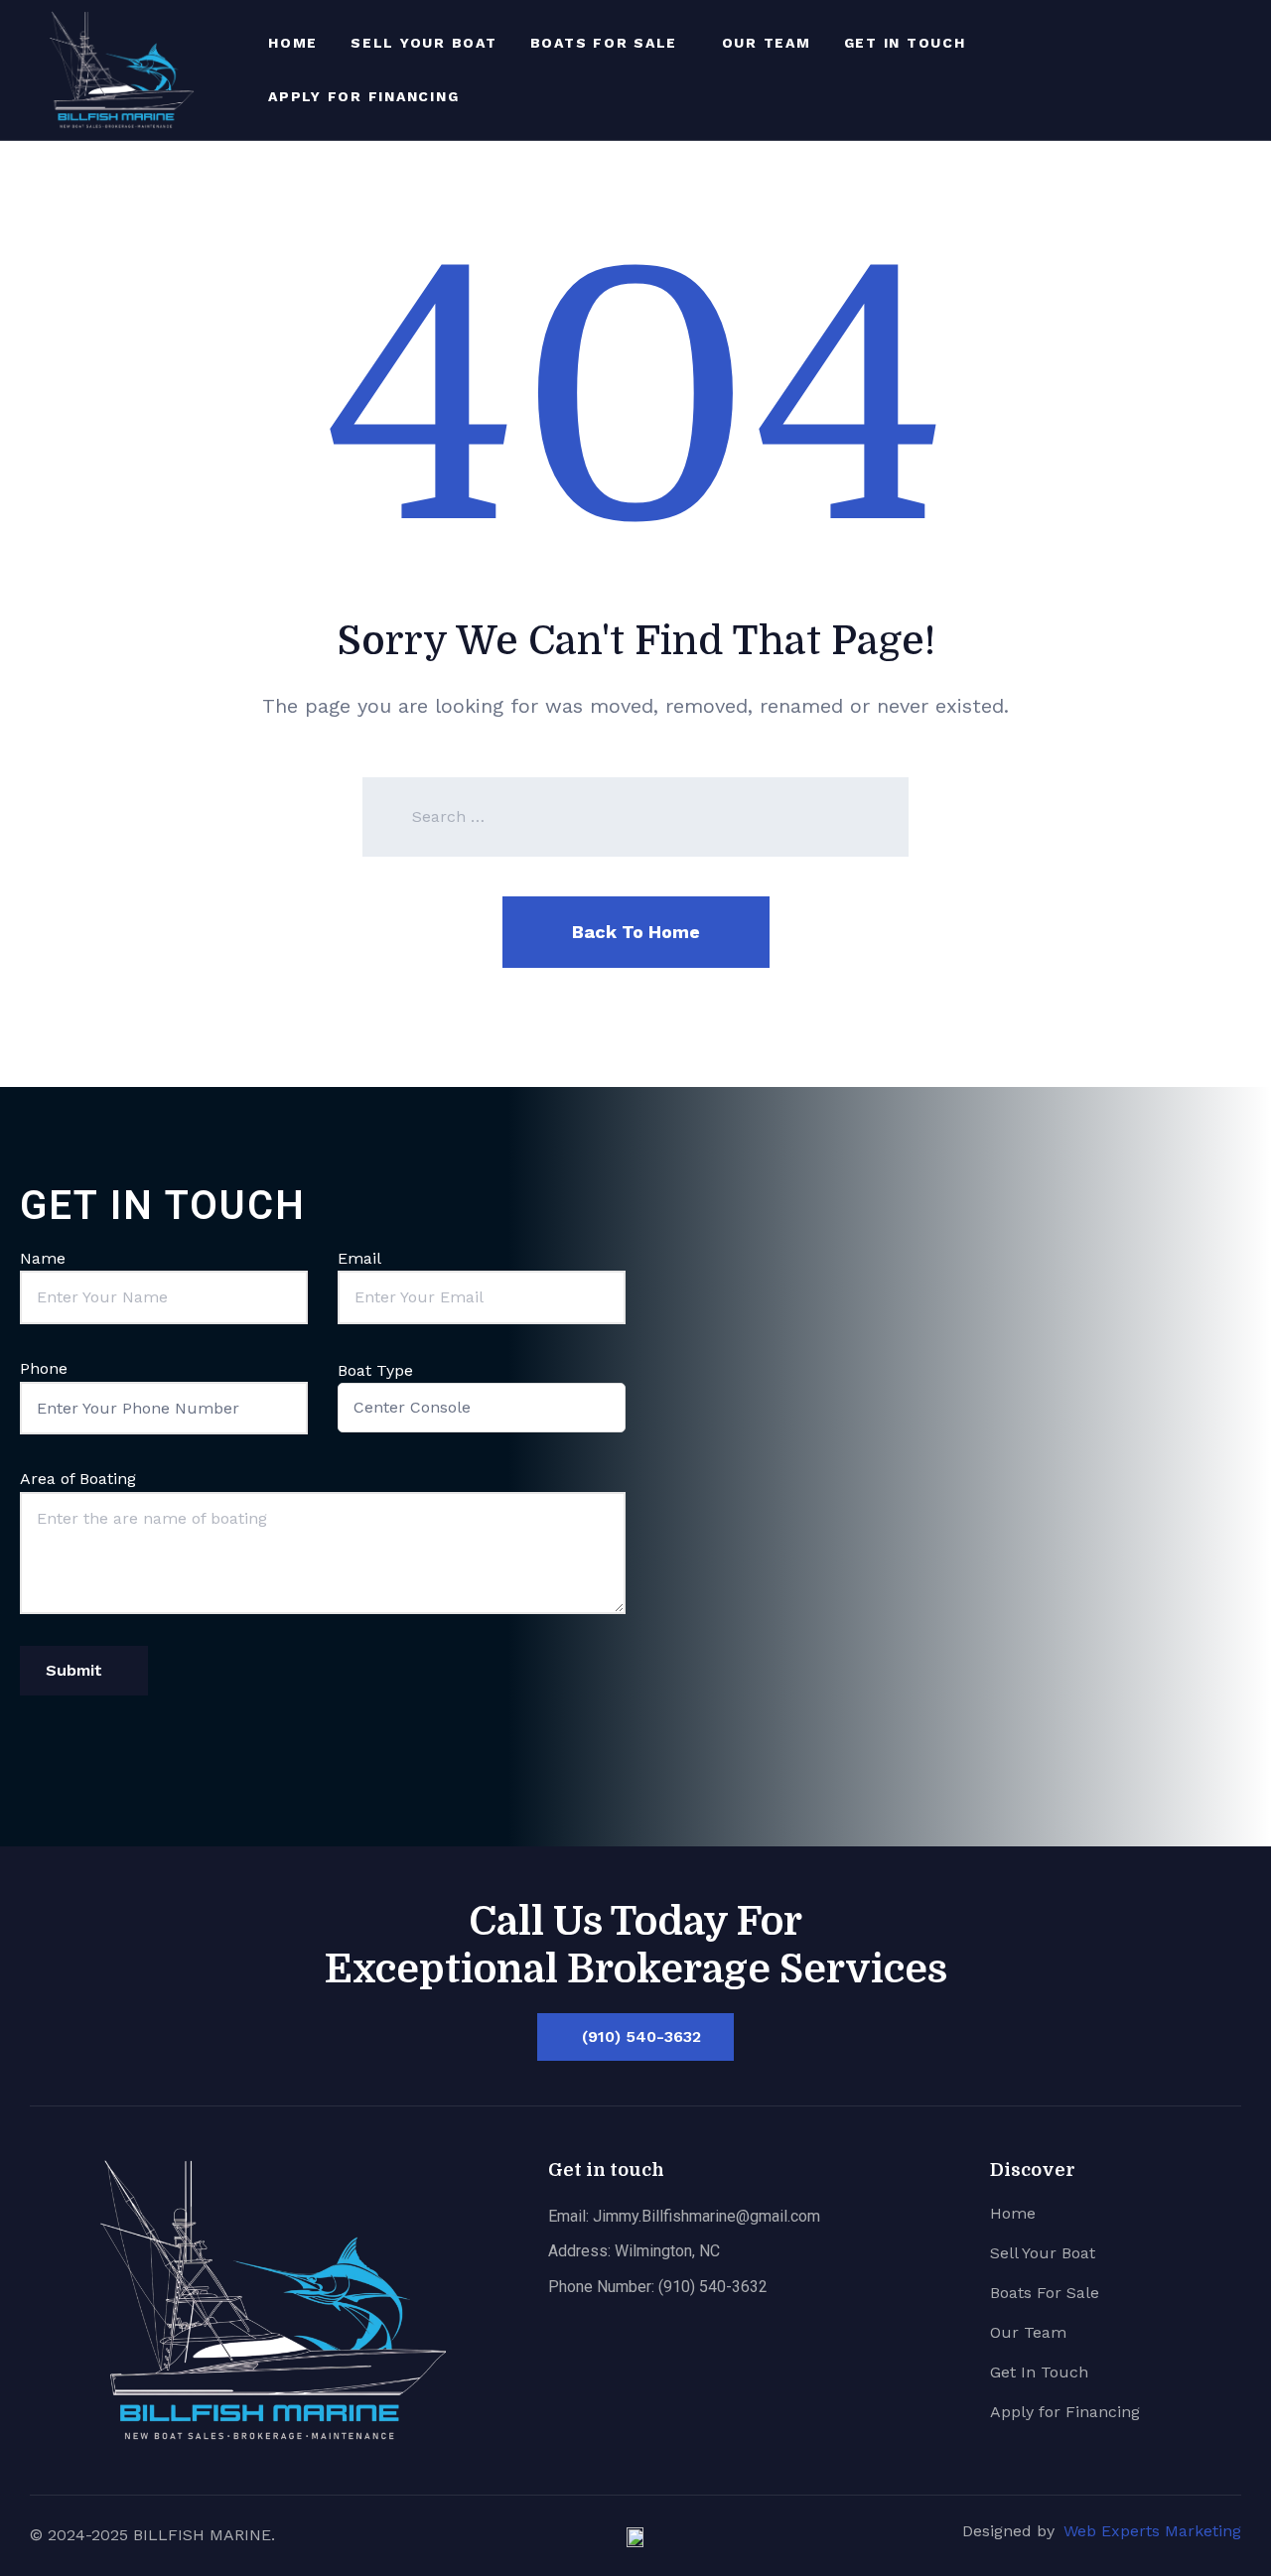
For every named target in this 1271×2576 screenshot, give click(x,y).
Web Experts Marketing (1152, 2531)
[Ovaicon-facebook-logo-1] (1209, 69)
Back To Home (636, 932)
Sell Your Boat (424, 43)
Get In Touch (905, 43)
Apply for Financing (363, 96)
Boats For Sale (604, 43)
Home (293, 43)
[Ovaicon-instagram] (1241, 69)
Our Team (767, 43)
